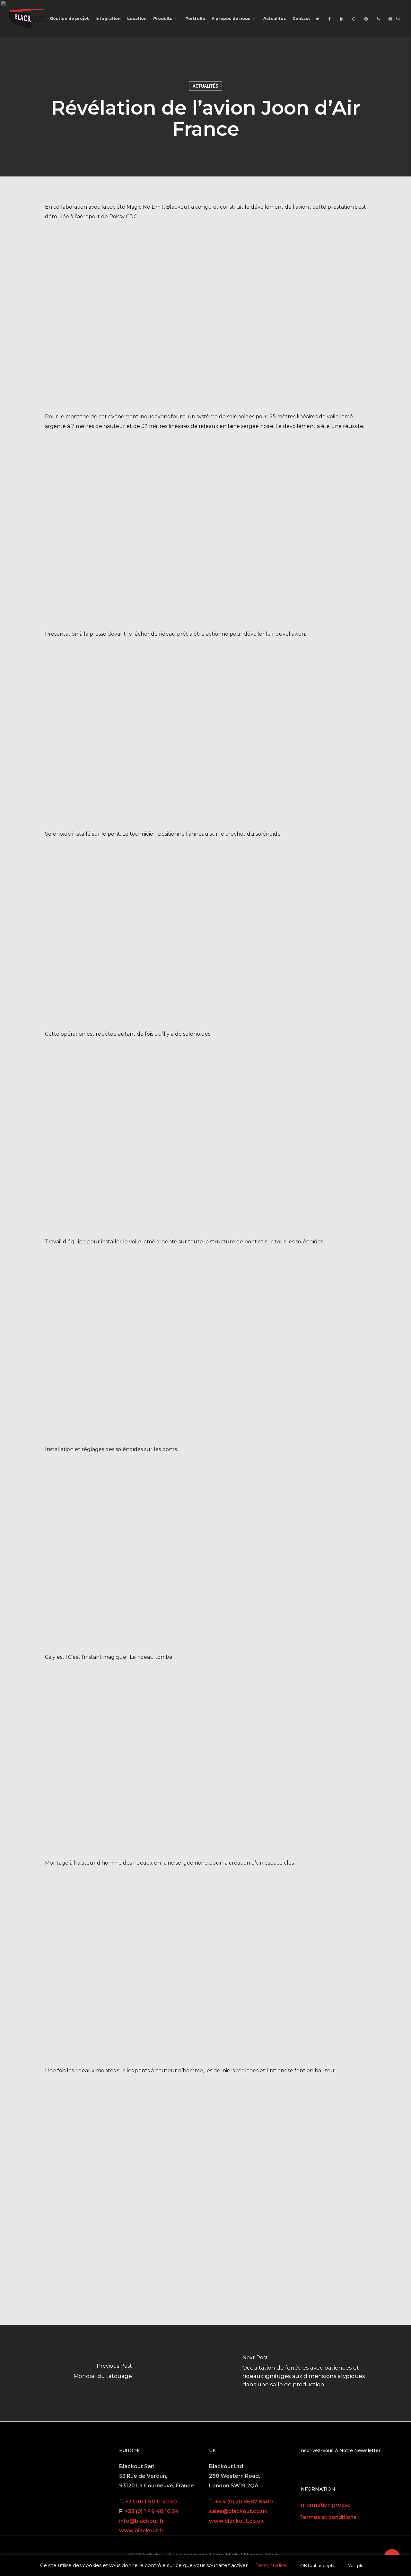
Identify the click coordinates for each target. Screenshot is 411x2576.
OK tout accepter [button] (319, 2565)
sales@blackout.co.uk (238, 2511)
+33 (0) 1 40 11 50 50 (151, 2502)
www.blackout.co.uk (236, 2521)
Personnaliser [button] (272, 2565)
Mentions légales (263, 2555)
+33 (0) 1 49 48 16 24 (152, 2511)
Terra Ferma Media (219, 2555)
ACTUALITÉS (205, 86)
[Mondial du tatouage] (103, 2373)
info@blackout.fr (142, 2521)
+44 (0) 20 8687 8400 (244, 2502)
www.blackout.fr (141, 2531)
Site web (178, 2555)
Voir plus (357, 2565)
